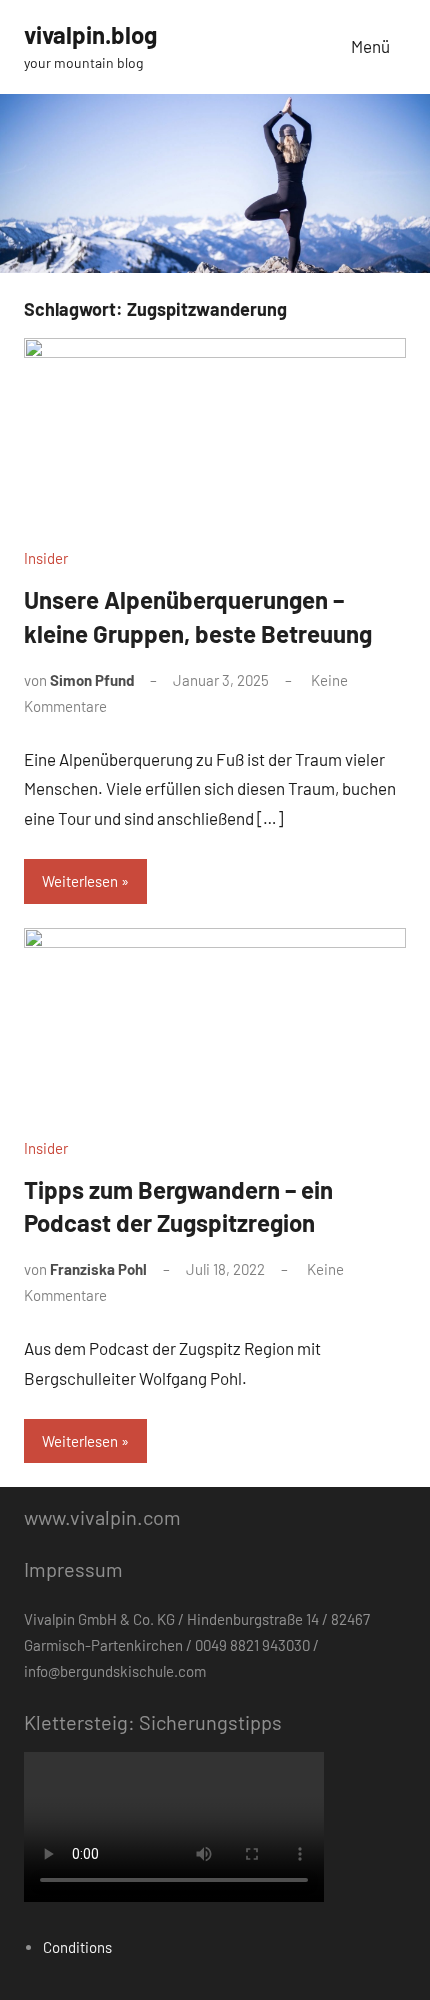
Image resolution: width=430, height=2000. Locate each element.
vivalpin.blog (90, 34)
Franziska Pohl (98, 1269)
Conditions (77, 1947)
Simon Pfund (92, 680)
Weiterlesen (80, 881)
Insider (46, 558)
